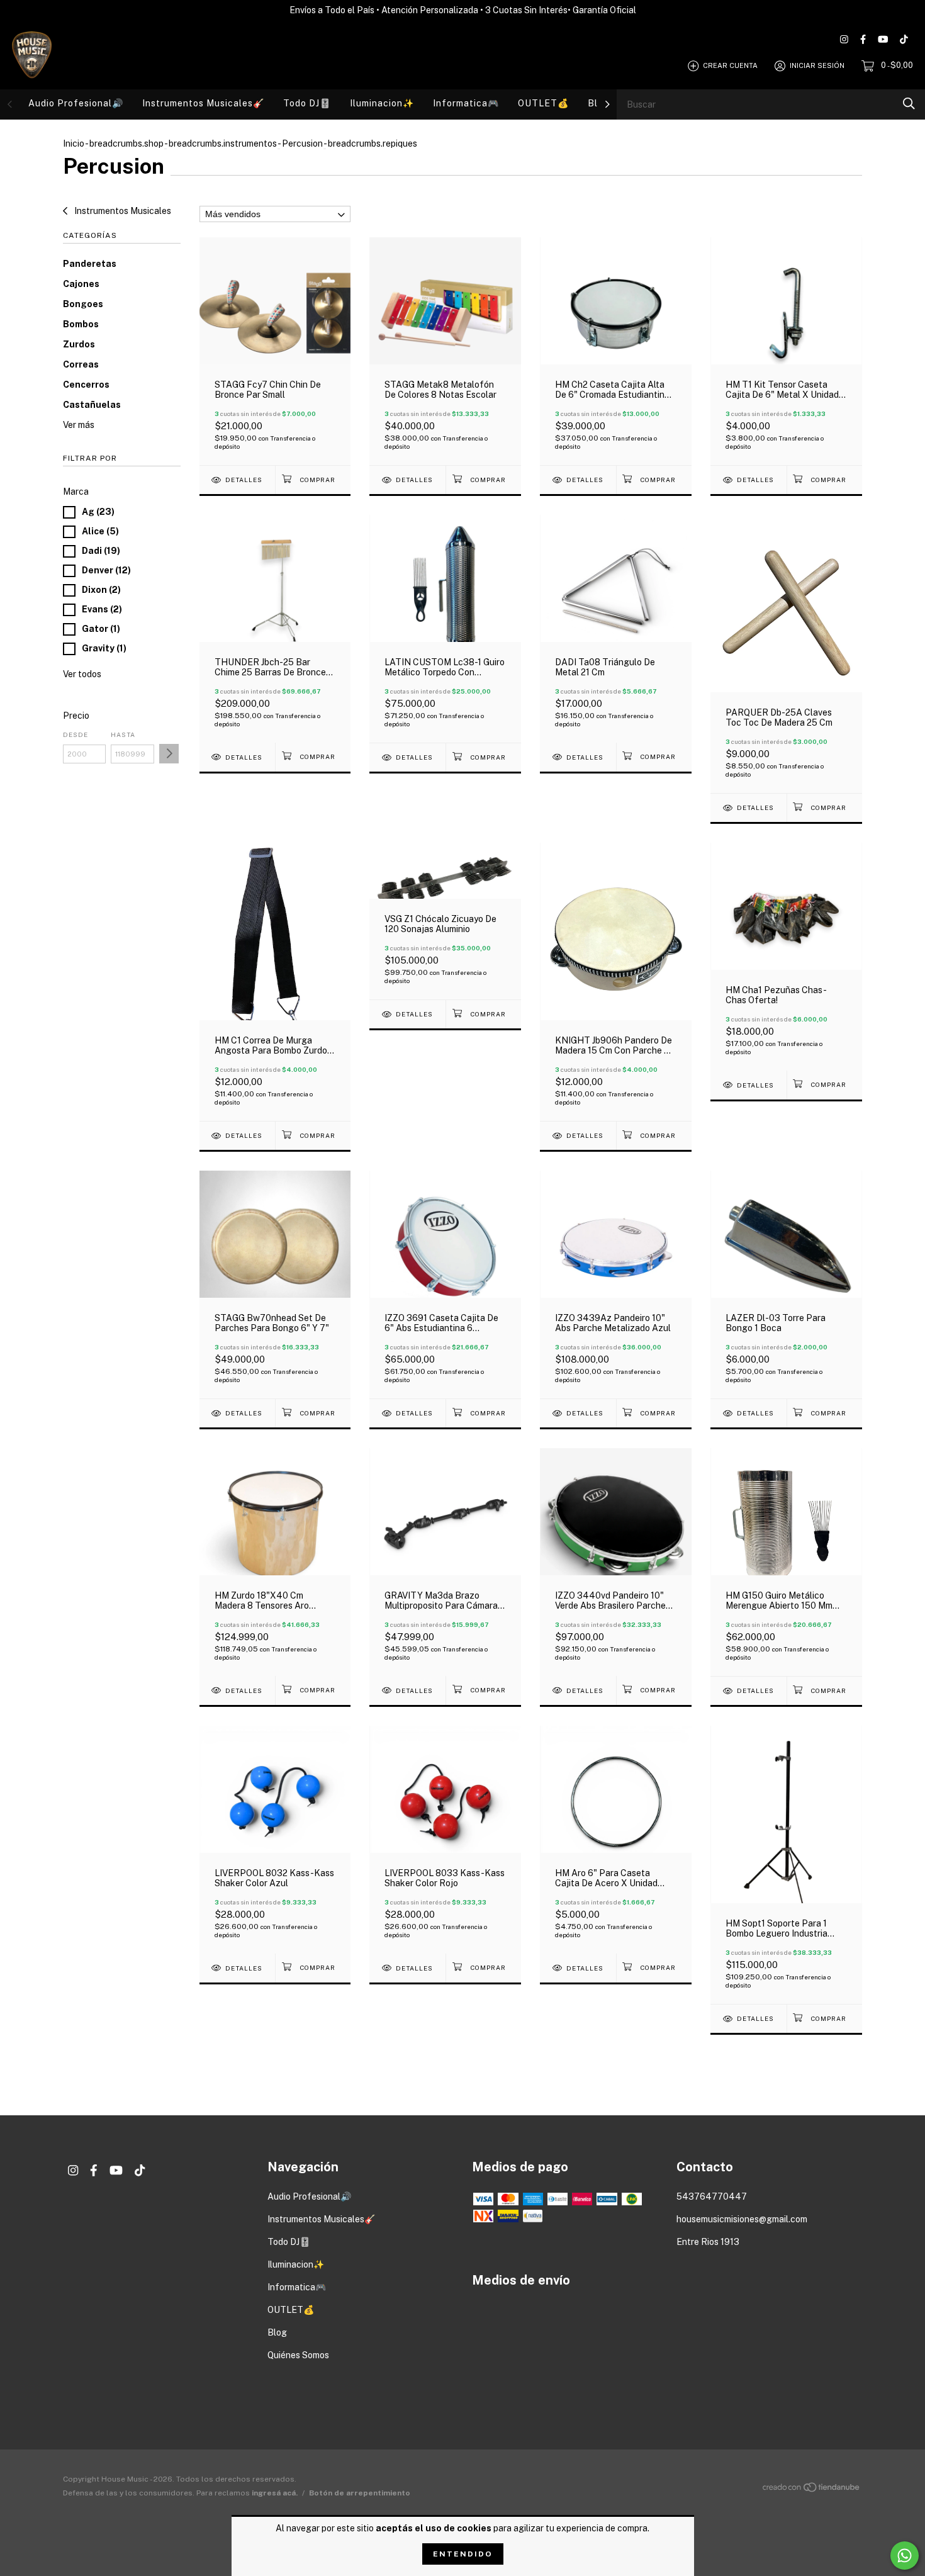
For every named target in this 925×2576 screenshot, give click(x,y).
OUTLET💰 (543, 103)
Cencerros (86, 385)
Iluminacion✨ (382, 103)
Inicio (74, 143)
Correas (81, 364)
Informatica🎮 (466, 103)
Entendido (463, 2554)
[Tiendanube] (812, 2490)
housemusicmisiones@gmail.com (742, 2219)
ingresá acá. (275, 2493)
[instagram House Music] (844, 39)
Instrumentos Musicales (122, 211)
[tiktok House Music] (904, 39)
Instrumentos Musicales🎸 (203, 103)
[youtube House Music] (883, 39)
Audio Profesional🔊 (76, 103)
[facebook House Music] (863, 39)
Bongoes (83, 304)
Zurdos (79, 344)
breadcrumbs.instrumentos (223, 143)
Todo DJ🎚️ (307, 103)
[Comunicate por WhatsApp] (905, 2556)
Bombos (81, 324)
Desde (76, 734)
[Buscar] (909, 104)
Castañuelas (92, 405)
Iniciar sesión (817, 65)
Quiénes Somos (298, 2355)
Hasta (123, 734)
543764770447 (712, 2196)
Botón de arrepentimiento (360, 2493)
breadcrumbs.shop (126, 143)
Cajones (81, 284)
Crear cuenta (730, 65)
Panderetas (90, 264)
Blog (277, 2332)
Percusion (302, 143)
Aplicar (169, 754)
